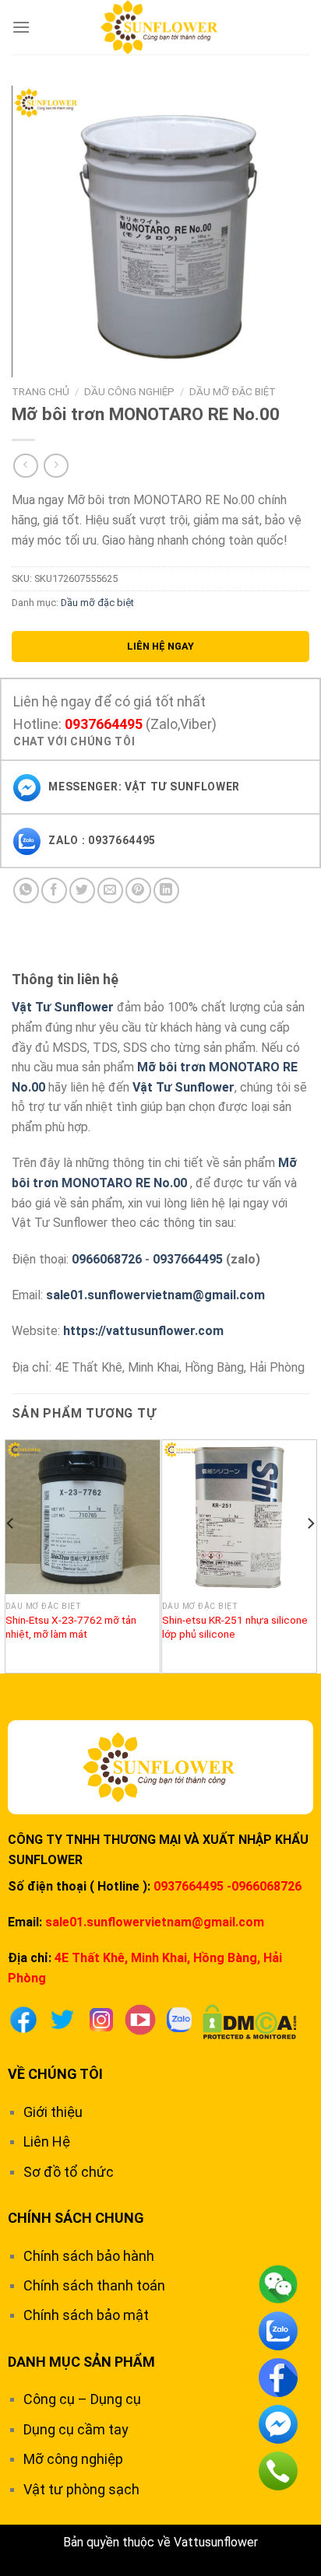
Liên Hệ (47, 2141)
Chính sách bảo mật (86, 2315)
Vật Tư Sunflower (63, 1007)
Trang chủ (41, 391)
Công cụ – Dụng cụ (82, 2399)
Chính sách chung (76, 2218)
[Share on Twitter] (82, 890)
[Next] (310, 1554)
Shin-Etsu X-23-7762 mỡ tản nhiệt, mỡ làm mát (71, 1627)
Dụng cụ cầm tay (76, 2429)
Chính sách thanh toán (94, 2285)
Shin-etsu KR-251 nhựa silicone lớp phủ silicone (235, 1627)
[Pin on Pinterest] (138, 890)
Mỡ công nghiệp (73, 2459)
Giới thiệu (53, 2112)
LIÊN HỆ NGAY (160, 646)
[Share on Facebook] (54, 890)
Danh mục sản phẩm (81, 2362)
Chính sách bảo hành (89, 2256)
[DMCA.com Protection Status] (250, 2021)
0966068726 (107, 1259)
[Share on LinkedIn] (166, 890)
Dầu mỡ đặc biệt (233, 391)
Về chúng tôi (55, 2074)
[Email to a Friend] (110, 890)
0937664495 (104, 724)
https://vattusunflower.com (143, 1331)
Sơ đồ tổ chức (69, 2172)
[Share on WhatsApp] (26, 890)
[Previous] (11, 1554)
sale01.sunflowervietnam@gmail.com (155, 1295)
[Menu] (21, 27)
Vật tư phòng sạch (81, 2489)
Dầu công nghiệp (129, 391)
